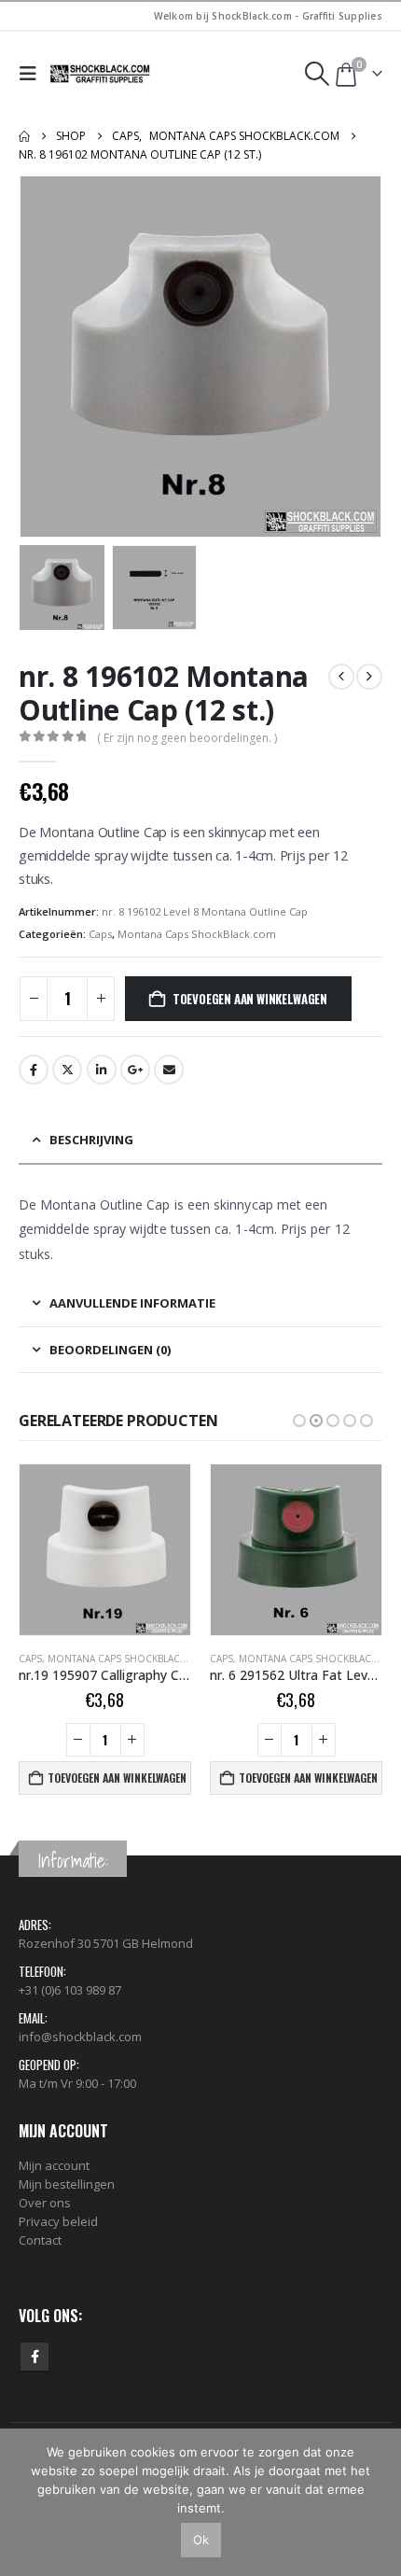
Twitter (67, 1070)
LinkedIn (102, 1070)
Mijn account (54, 2165)
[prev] (341, 677)
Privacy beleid (58, 2221)
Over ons (45, 2203)
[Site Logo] (101, 74)
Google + (135, 1070)
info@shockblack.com (80, 2037)
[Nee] (378, 2502)
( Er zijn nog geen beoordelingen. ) (187, 738)
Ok (201, 2540)
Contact (40, 2240)
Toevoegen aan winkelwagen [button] (117, 1778)
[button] (32, 74)
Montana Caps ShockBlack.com (197, 934)
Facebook (34, 1070)
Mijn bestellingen (67, 2184)
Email (169, 1070)
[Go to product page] (105, 1550)
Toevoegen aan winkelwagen (250, 999)
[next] (369, 677)
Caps (100, 934)
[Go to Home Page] (24, 136)
